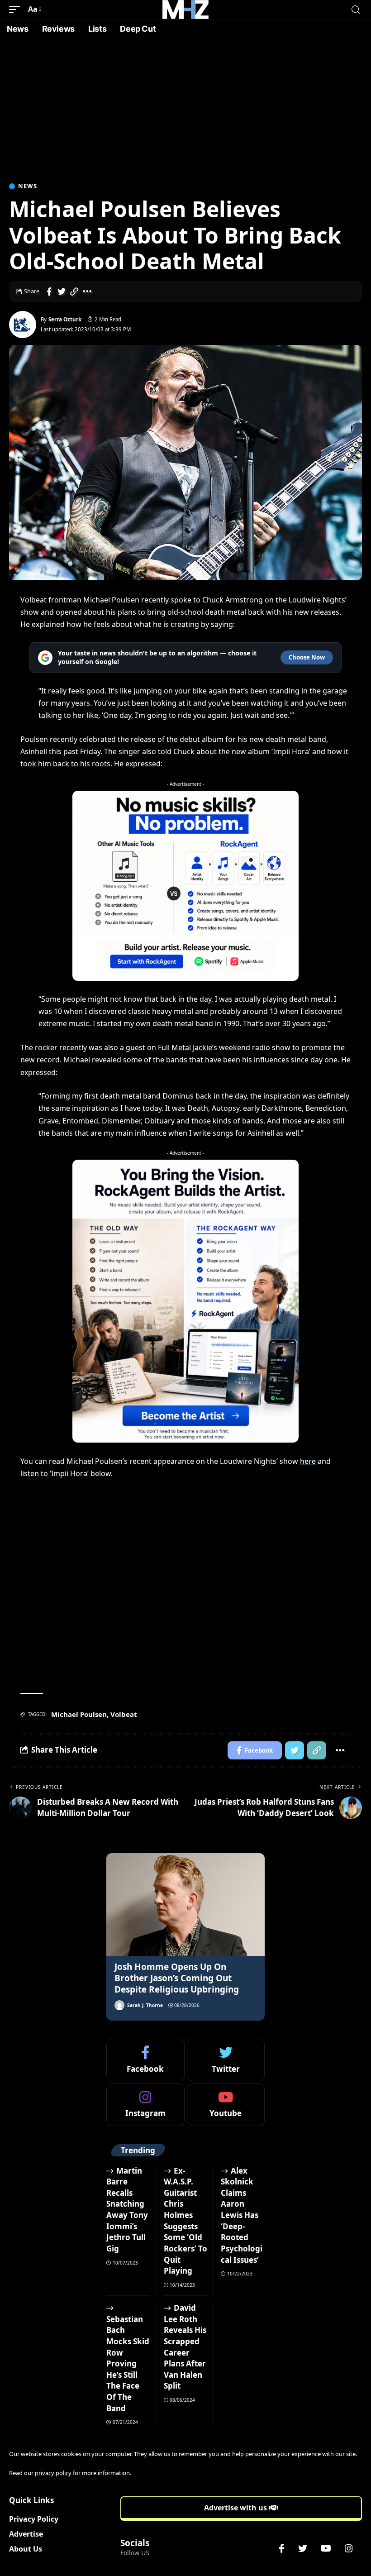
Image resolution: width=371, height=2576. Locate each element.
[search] (356, 10)
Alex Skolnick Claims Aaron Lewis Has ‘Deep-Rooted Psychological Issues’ (242, 2215)
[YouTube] (326, 2548)
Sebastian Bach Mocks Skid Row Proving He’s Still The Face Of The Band (128, 2364)
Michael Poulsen (79, 1714)
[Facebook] (145, 2060)
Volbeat (124, 1714)
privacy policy (53, 2473)
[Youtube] (226, 2105)
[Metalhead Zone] (185, 10)
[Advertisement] (185, 106)
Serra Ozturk (65, 319)
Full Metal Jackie (185, 1047)
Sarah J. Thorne (145, 2005)
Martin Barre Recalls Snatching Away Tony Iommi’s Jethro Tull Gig (127, 2210)
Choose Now (307, 657)
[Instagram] (145, 2105)
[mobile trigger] (17, 9)
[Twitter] (226, 2060)
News (28, 186)
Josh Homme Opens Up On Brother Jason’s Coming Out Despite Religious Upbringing (177, 1978)
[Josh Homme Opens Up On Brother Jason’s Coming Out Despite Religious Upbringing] (185, 1905)
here (308, 1461)
